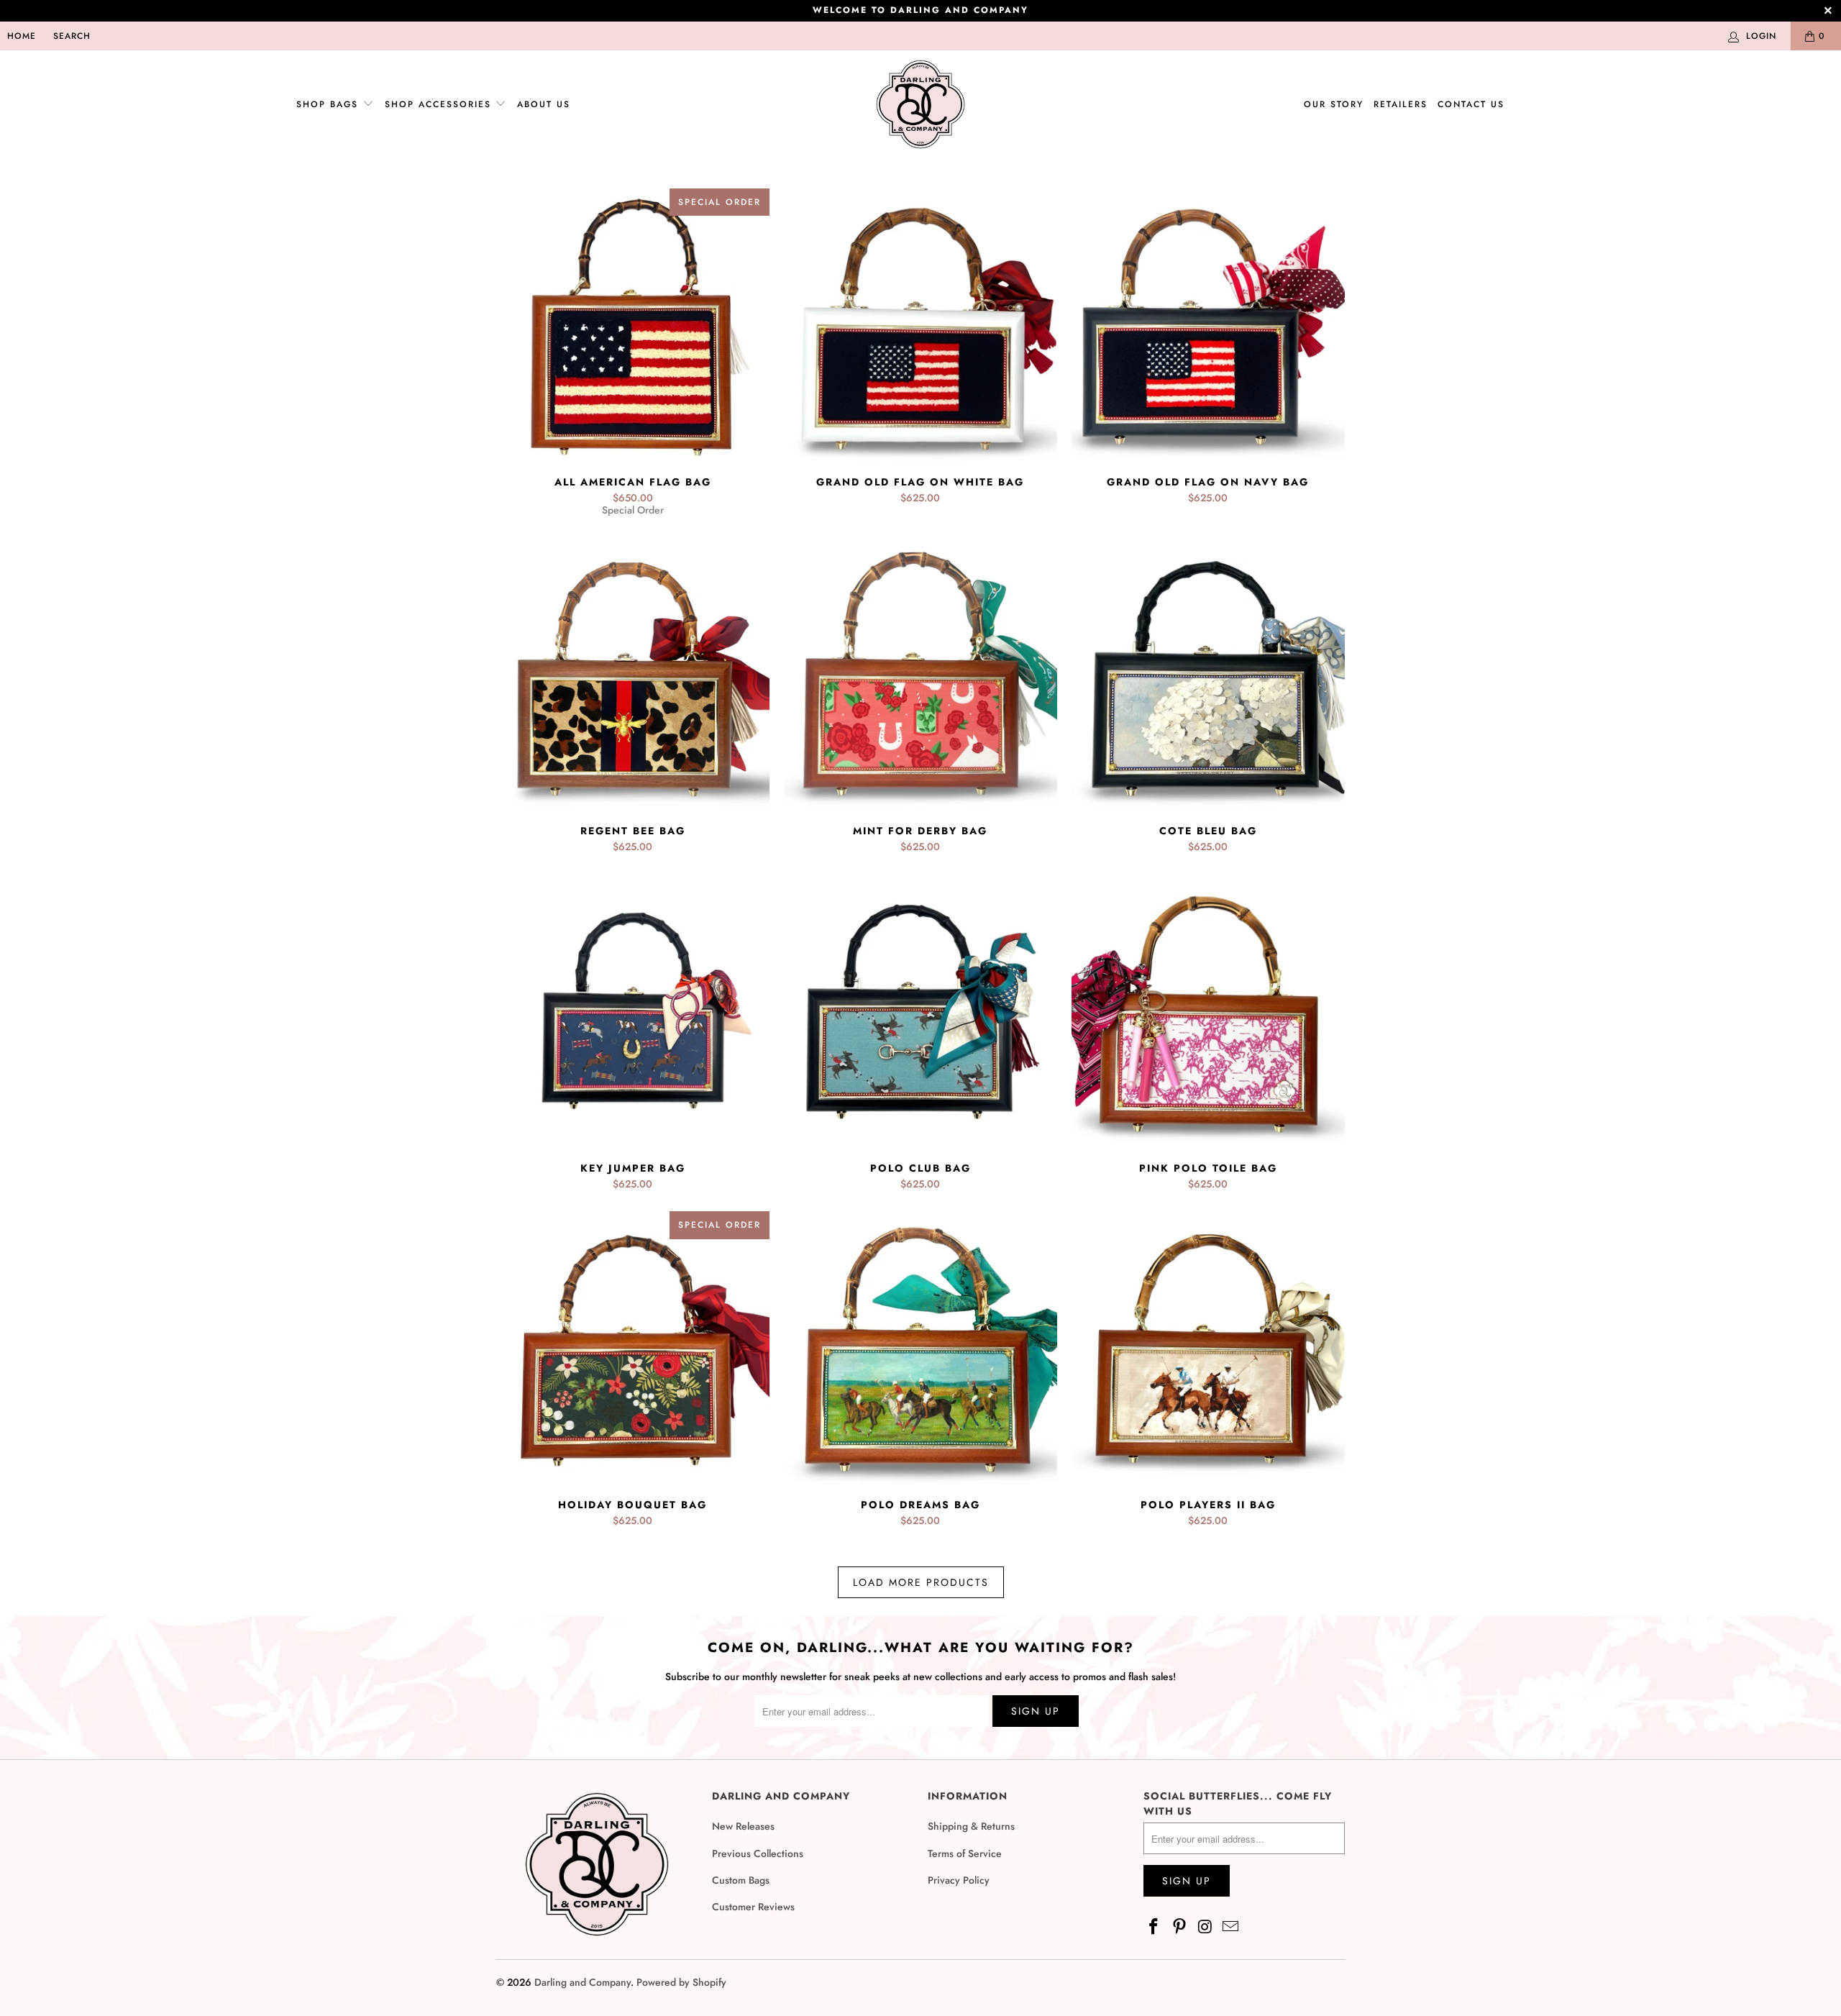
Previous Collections (758, 1853)
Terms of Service (965, 1853)
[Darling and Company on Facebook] (1154, 1927)
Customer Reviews (753, 1907)
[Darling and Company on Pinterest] (1180, 1927)
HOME (22, 36)
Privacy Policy (959, 1880)
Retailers (1401, 104)
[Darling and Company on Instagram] (1205, 1927)
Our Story (1334, 104)
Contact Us (1471, 104)
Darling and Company (583, 1982)
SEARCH (72, 36)
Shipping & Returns (971, 1826)
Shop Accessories (440, 104)
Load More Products (921, 1582)
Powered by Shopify (681, 1982)
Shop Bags (327, 104)
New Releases (743, 1826)
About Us (544, 104)
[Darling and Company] (920, 105)
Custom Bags (741, 1880)
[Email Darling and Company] (1231, 1927)
